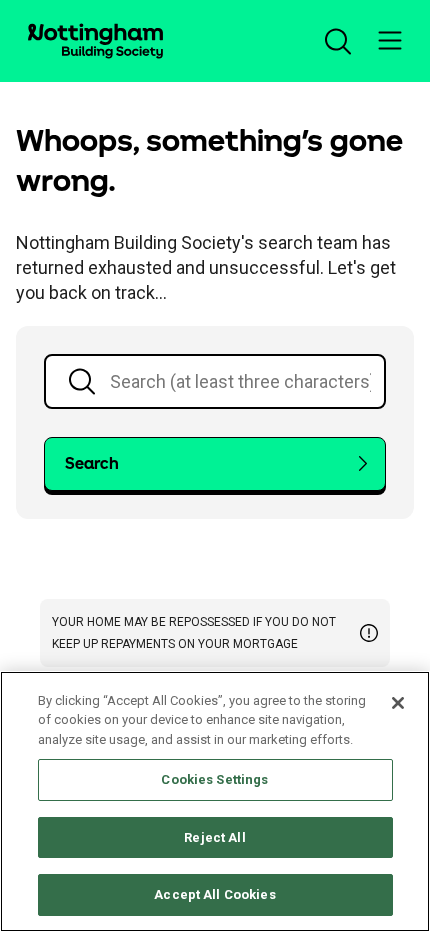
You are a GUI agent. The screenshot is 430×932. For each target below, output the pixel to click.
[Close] (398, 703)
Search (92, 464)
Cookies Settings (214, 779)
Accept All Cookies (214, 894)
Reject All (214, 837)
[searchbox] (215, 381)
